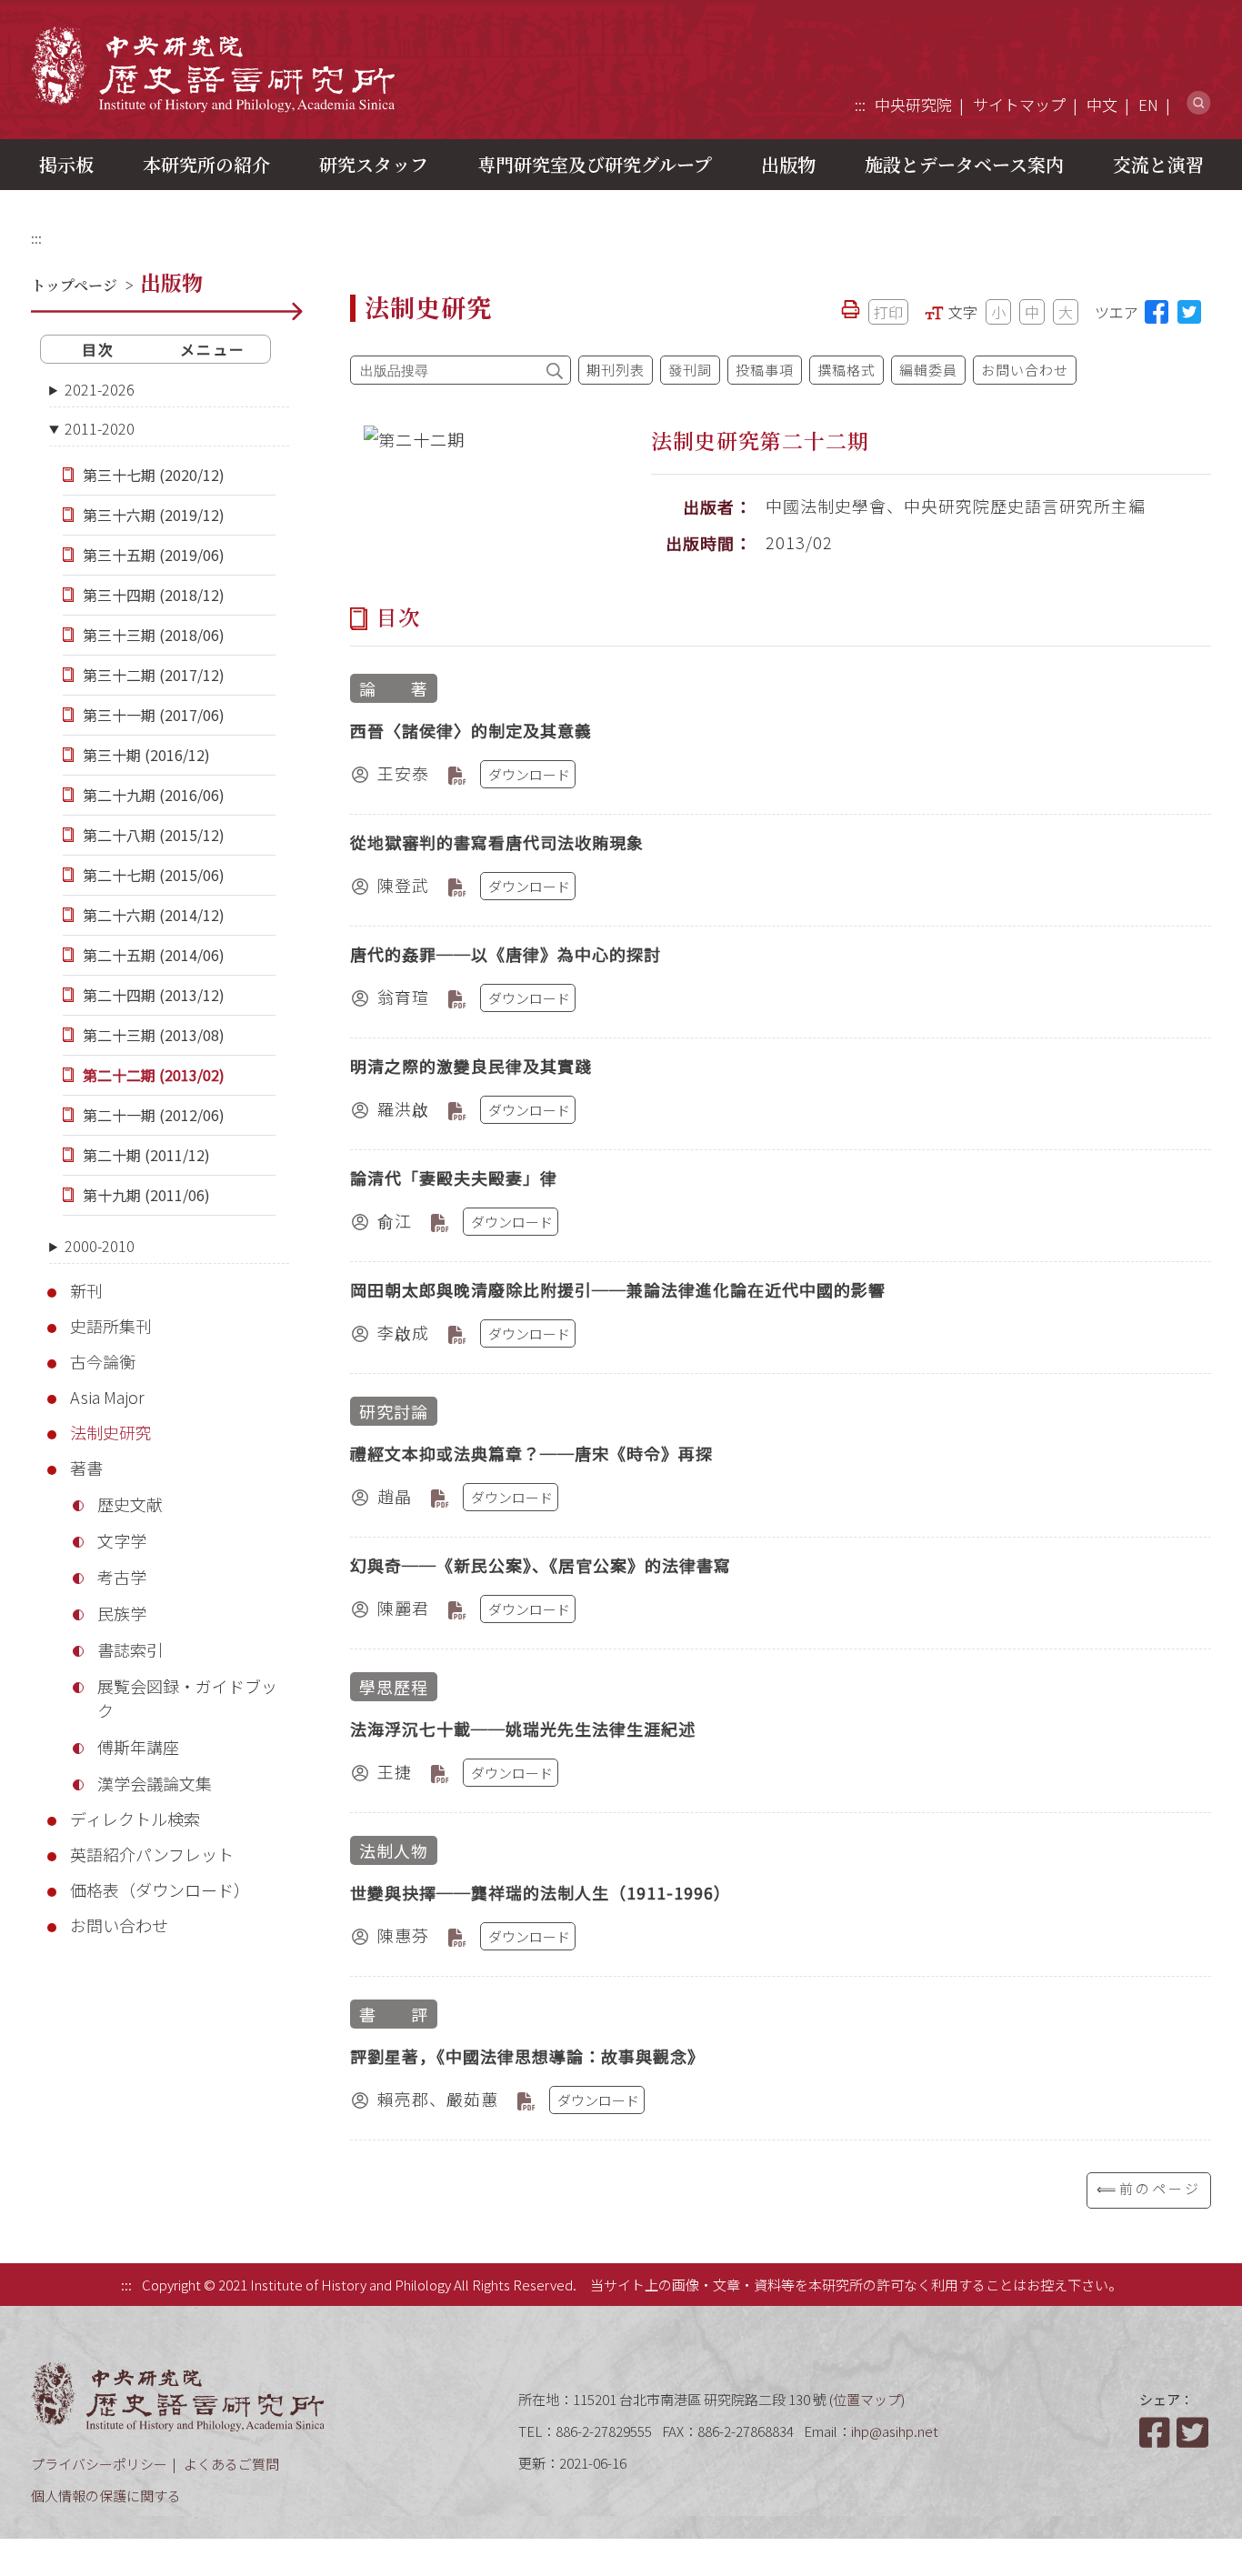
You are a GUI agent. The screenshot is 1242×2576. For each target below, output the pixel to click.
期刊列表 (616, 370)
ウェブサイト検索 (1199, 103)
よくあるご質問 (231, 2464)
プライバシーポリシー (99, 2464)
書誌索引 (130, 1649)
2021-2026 (100, 389)
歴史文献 (130, 1504)
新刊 (86, 1290)
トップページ (74, 285)
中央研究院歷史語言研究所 (213, 69)
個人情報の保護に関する (106, 2496)
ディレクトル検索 (135, 1819)
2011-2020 (100, 428)
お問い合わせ (119, 1925)
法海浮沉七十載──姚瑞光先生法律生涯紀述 (523, 1729)
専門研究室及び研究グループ (595, 164)
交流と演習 (1158, 164)
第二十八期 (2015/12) (154, 835)
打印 (888, 312)
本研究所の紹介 (206, 164)
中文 (1102, 104)
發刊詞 (690, 370)
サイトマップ (1019, 104)
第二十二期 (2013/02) (154, 1075)
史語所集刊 (111, 1326)
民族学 (122, 1613)
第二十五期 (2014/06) (154, 955)
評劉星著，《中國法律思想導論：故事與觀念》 (527, 2056)
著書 (86, 1468)
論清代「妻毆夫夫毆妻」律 (454, 1178)
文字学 (122, 1540)
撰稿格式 (846, 370)
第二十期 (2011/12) (146, 1155)
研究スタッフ (374, 164)
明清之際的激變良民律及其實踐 (471, 1066)
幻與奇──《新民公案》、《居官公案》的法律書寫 (541, 1565)
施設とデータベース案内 (964, 164)
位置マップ (867, 2399)
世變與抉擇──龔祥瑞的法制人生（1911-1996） (541, 1892)
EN (1148, 104)
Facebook (1157, 2432)
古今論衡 (103, 1361)
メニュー (213, 349)
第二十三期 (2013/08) (154, 1035)
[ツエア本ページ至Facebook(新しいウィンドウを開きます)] (1157, 312)
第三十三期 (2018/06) (154, 635)
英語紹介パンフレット (152, 1854)
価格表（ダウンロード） (160, 1889)
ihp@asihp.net (895, 2431)
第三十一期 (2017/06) (154, 715)
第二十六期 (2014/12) (154, 915)
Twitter (1194, 2432)
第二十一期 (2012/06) (154, 1115)
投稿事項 (765, 370)
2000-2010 (100, 1246)
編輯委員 (928, 370)
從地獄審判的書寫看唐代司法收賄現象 (497, 842)
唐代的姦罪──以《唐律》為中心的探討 (506, 954)
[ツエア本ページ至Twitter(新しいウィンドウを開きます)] (1189, 312)
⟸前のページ (1149, 2188)
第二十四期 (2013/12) (154, 995)
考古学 (122, 1577)
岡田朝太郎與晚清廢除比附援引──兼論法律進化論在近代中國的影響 (618, 1289)
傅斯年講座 (138, 1747)
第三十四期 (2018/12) (154, 595)
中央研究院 (913, 104)
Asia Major (107, 1397)
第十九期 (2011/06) (146, 1195)
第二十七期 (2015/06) (154, 875)
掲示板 (66, 164)
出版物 (788, 164)
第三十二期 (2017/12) (154, 675)
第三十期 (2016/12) (146, 755)
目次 (98, 349)
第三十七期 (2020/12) (154, 475)
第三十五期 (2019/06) (154, 555)
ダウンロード (529, 774)
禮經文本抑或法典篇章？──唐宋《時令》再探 (531, 1453)
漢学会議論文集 (155, 1783)
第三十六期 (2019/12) (154, 515)
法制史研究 (111, 1432)
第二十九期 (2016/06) (154, 795)
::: (860, 104)
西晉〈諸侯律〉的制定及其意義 (471, 730)
